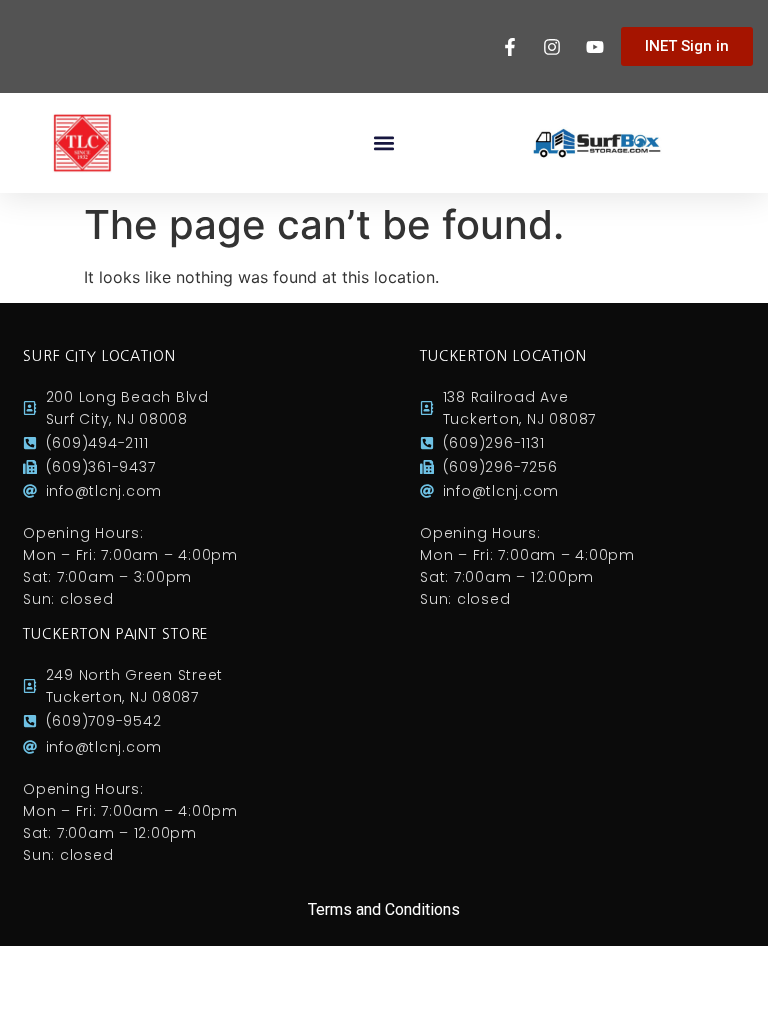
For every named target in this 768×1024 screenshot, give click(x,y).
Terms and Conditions (384, 909)
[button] (384, 143)
